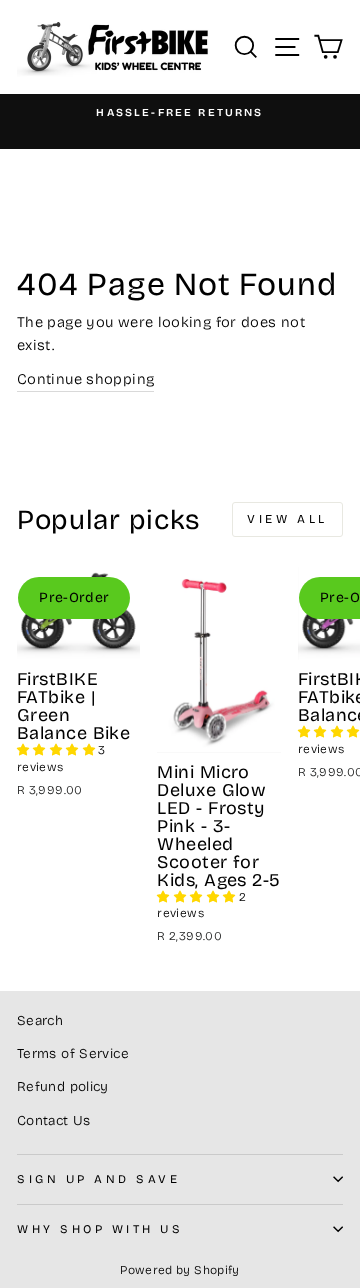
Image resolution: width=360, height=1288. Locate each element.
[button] (57, 750)
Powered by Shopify (180, 1270)
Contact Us (54, 1120)
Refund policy (63, 1086)
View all (287, 519)
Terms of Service (73, 1053)
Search (40, 1020)
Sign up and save (99, 1179)
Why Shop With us (100, 1229)
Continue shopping (85, 379)
